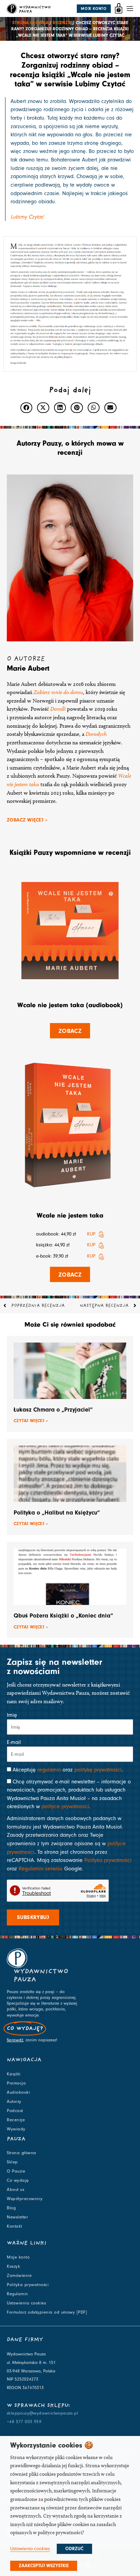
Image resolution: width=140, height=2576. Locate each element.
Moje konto (18, 2257)
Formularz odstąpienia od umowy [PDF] (47, 2312)
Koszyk (13, 2266)
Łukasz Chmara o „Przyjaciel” (53, 1410)
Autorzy (14, 2102)
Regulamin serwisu (41, 1869)
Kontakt (14, 2226)
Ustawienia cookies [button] (30, 2549)
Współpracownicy (25, 2199)
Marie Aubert (28, 668)
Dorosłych (96, 734)
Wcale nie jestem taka (70, 1215)
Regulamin (17, 2294)
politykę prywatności (98, 1770)
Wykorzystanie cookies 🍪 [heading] (52, 2445)
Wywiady (16, 2129)
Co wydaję (18, 2180)
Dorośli (58, 709)
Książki (14, 2074)
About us (15, 2190)
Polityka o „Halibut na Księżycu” (57, 1513)
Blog (11, 2208)
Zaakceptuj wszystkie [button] (44, 2566)
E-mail (14, 1742)
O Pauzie (16, 2171)
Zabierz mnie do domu (58, 692)
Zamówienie (19, 2276)
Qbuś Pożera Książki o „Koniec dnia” (63, 1616)
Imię (12, 1715)
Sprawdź (15, 2040)
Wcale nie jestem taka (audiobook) (70, 1005)
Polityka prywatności (108, 1860)
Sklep (12, 2162)
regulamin (49, 1770)
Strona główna (30, 23)
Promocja (16, 2083)
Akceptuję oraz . (68, 1770)
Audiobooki (18, 2092)
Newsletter (17, 2217)
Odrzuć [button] (74, 2549)
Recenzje (62, 23)
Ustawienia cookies (26, 2303)
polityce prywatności (65, 1806)
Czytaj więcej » (31, 1421)
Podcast (15, 2111)
